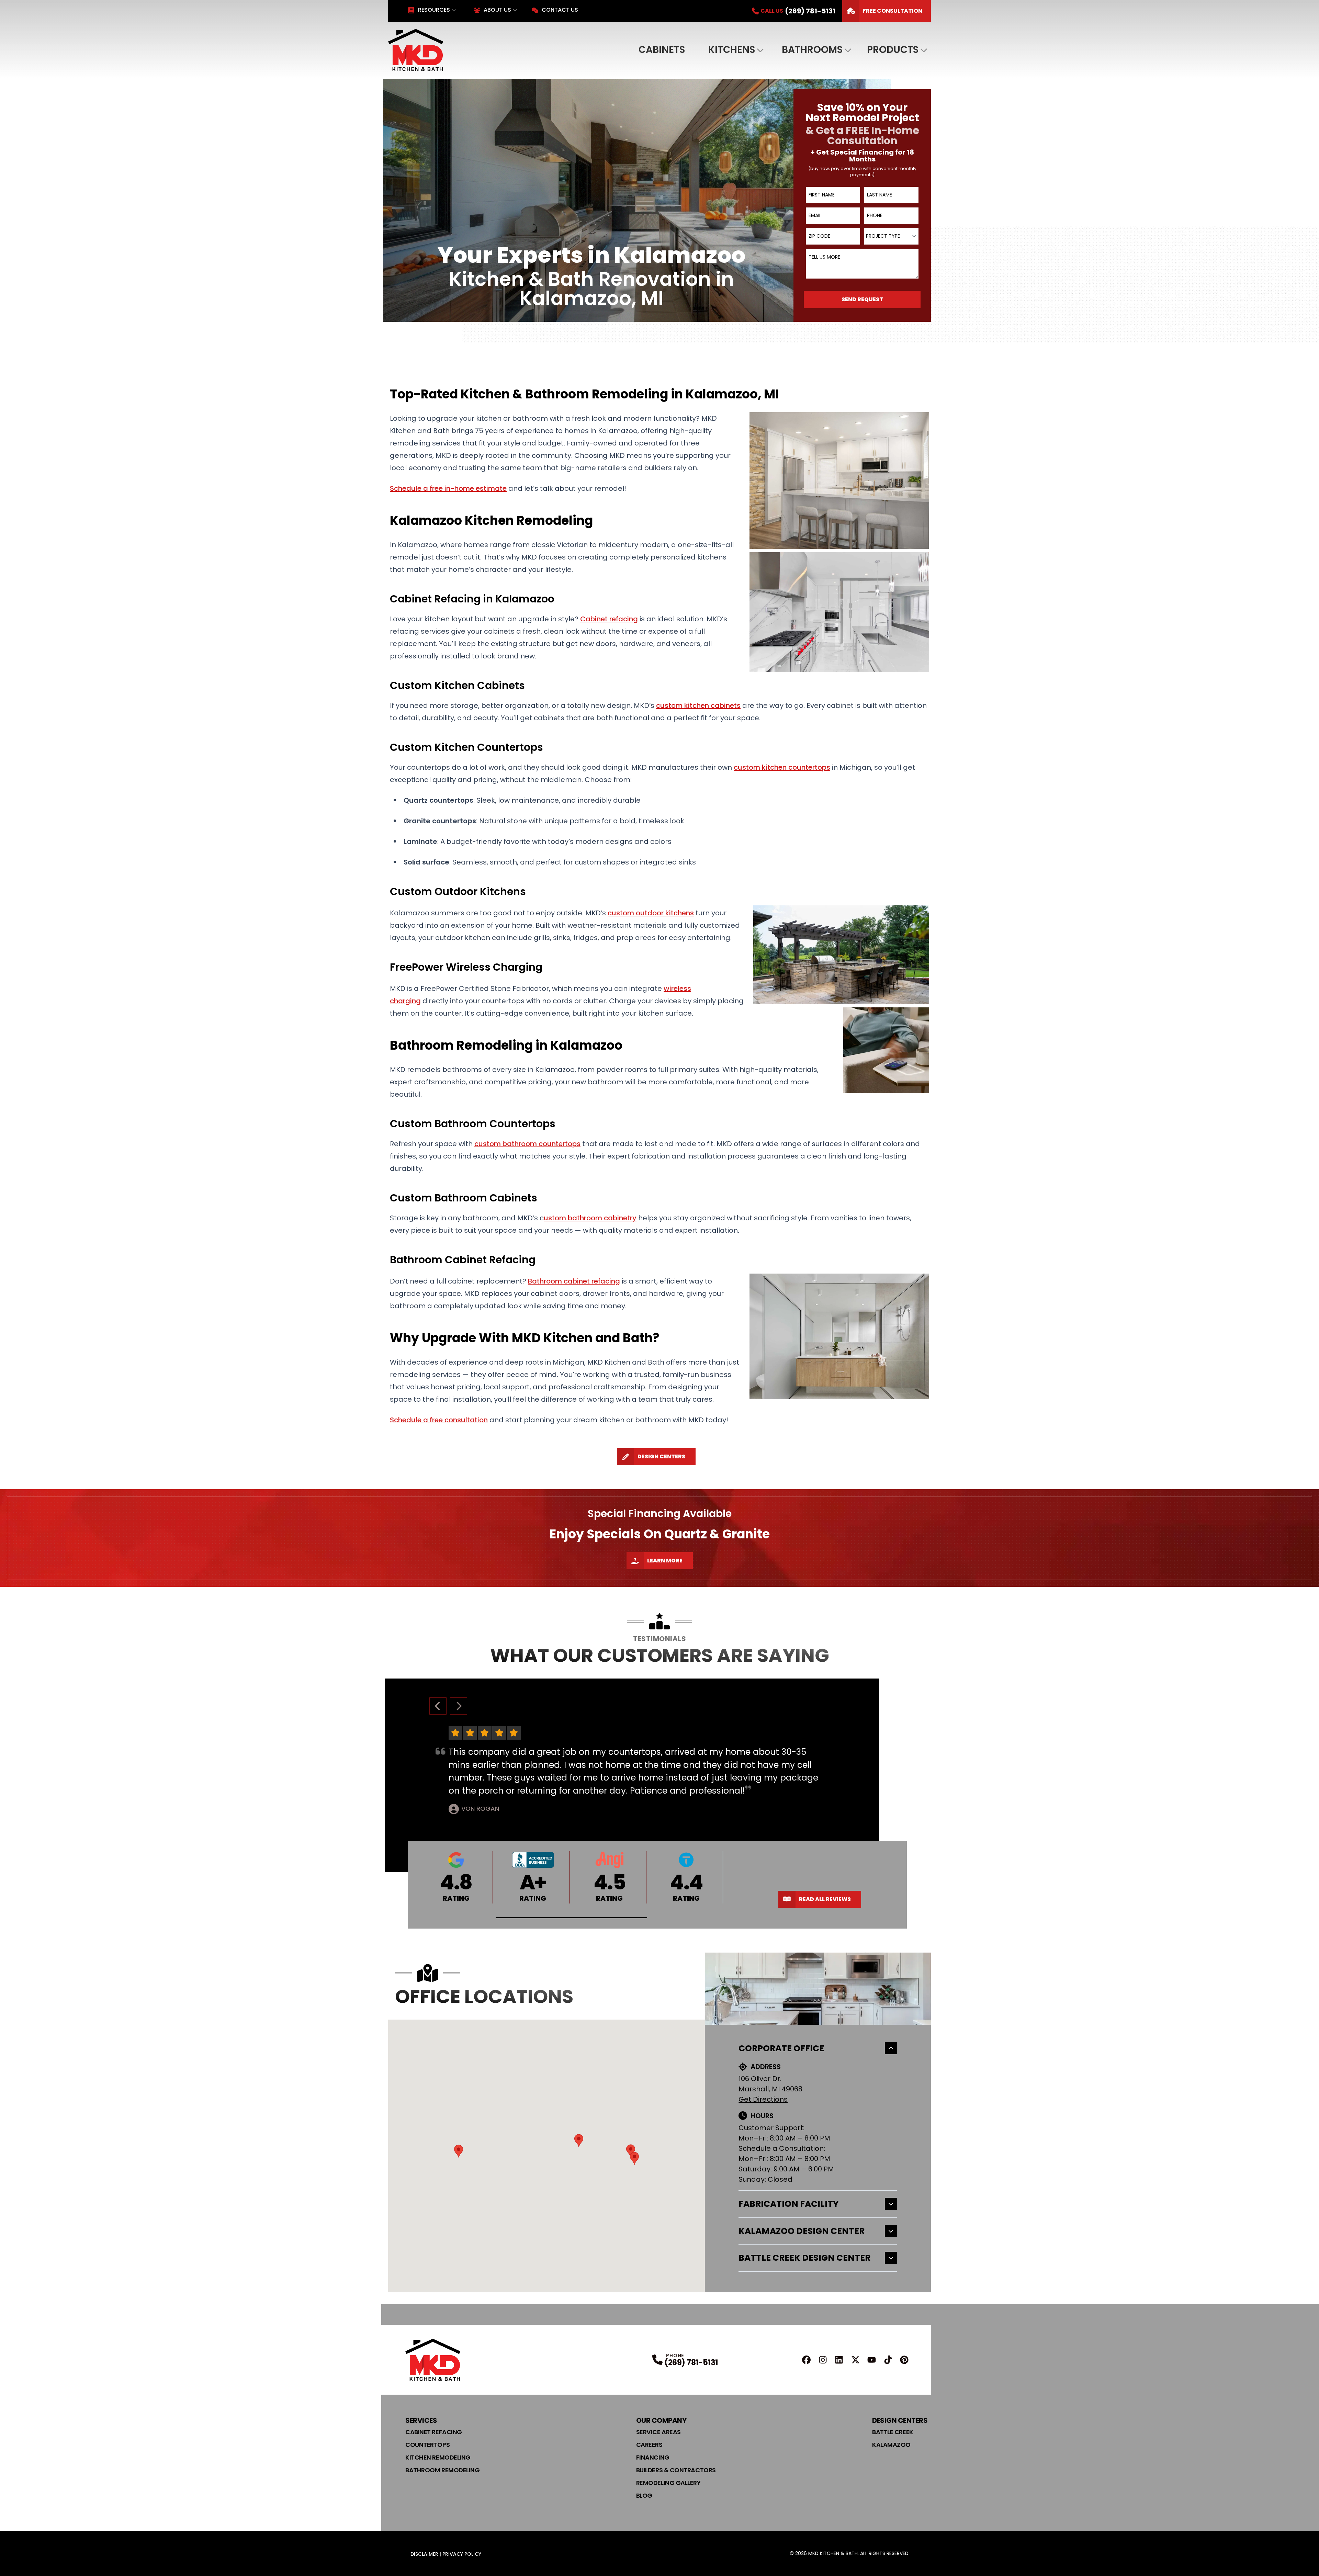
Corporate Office (781, 2048)
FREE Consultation (893, 11)
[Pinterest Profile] (904, 2360)
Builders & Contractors (676, 2470)
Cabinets (662, 50)
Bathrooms (812, 50)
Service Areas (658, 2432)
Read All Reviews (825, 1899)
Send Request (862, 299)
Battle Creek (893, 2432)
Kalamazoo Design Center (802, 2231)
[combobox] (891, 236)
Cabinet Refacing (434, 2432)
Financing (653, 2457)
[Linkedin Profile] (839, 2360)
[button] (572, 1918)
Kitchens (732, 50)
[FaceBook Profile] (806, 2360)
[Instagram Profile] (823, 2360)
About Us (497, 10)
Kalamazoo (891, 2445)
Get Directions (763, 2099)
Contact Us (560, 10)
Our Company (661, 2420)
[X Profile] (855, 2360)
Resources (434, 10)
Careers (649, 2445)
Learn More (665, 1561)
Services (421, 2420)
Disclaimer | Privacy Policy (446, 2554)
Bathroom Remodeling (442, 2470)
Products (893, 50)
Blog (644, 2495)
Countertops (427, 2445)
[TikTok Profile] (888, 2360)
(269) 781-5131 (691, 2363)
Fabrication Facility (789, 2204)
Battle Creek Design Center (804, 2258)
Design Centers (661, 1456)
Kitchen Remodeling (438, 2457)
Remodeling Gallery (668, 2483)
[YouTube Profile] (872, 2360)
